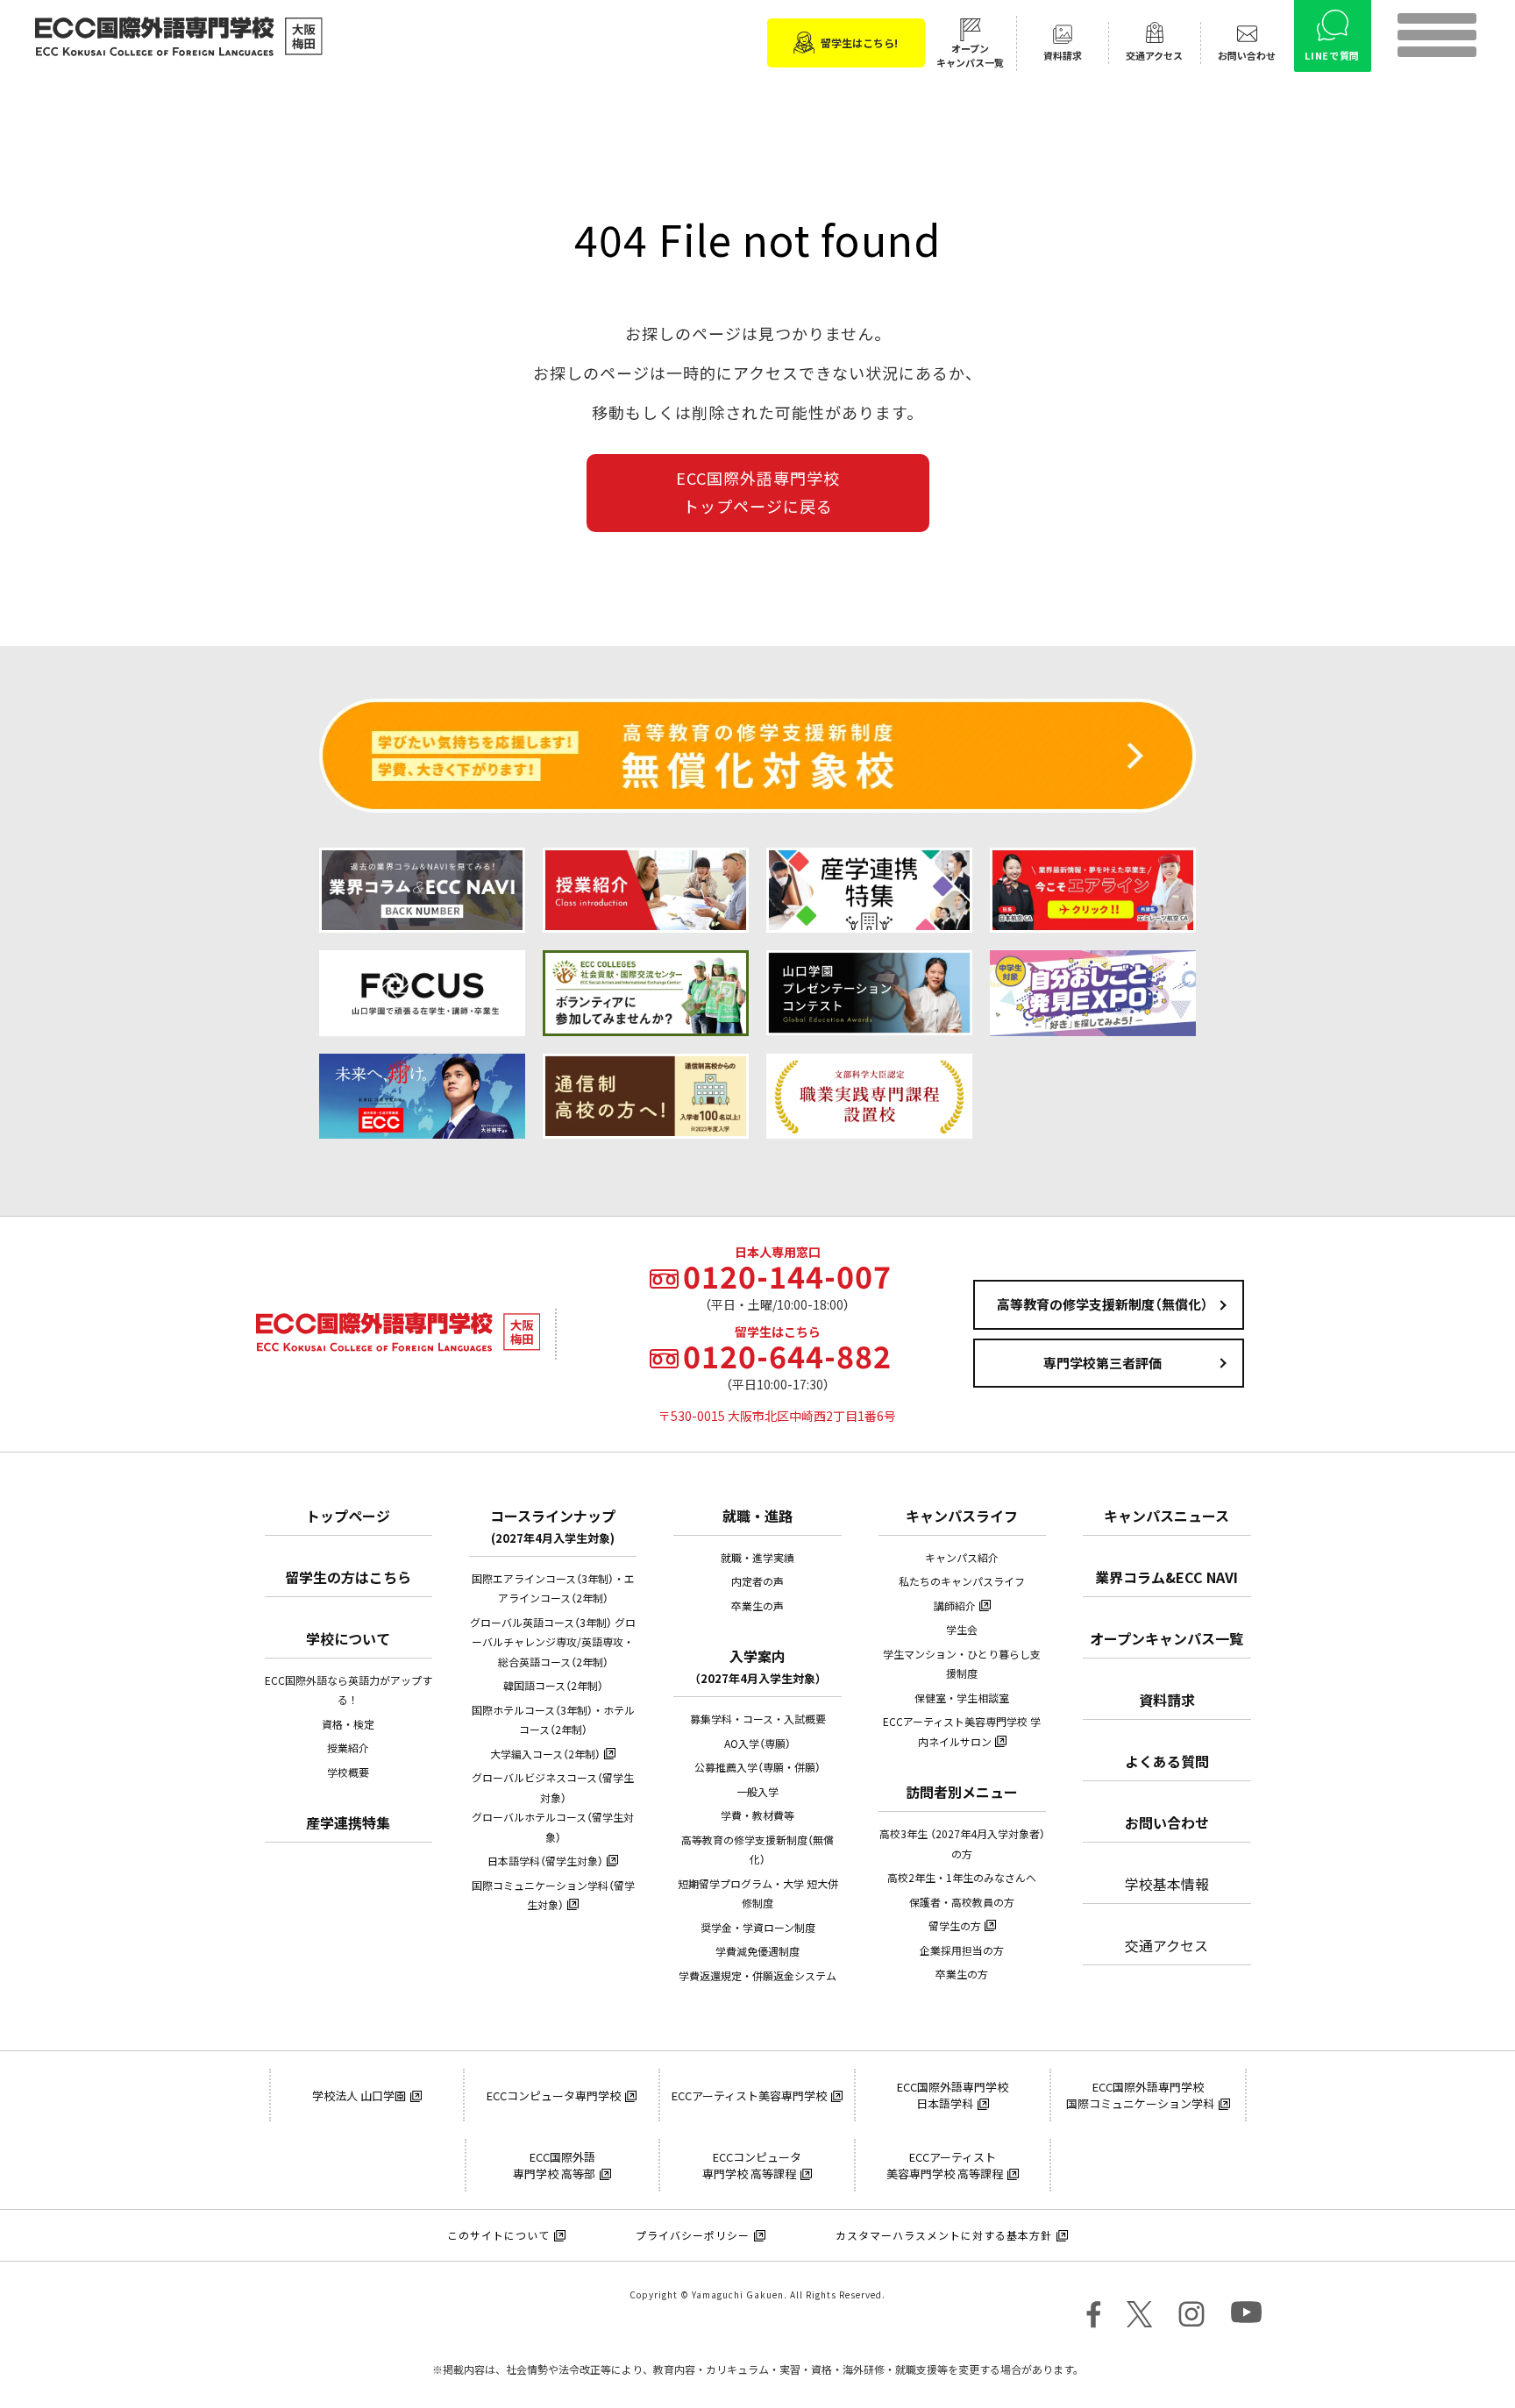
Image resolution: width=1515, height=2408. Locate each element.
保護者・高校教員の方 (962, 1902)
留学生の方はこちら (348, 1577)
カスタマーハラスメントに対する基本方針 (944, 2235)
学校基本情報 (1167, 1884)
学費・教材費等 (757, 1815)
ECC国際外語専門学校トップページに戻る (758, 492)
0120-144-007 (787, 1276)
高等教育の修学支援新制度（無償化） (1102, 1304)
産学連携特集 (348, 1822)
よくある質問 (1167, 1761)
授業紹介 (348, 1748)
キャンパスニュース (1166, 1516)
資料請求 (1167, 1700)
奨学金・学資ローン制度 (758, 1928)
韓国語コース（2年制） (553, 1686)
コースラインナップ (553, 1526)
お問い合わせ (1167, 1822)
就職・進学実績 (757, 1558)
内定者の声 (757, 1581)
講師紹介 (955, 1606)
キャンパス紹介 (962, 1558)
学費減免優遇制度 (757, 1951)
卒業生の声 (757, 1606)
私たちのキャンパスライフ (962, 1581)
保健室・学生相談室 (962, 1698)
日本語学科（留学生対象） (545, 1861)
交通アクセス (1166, 1945)
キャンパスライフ (962, 1516)
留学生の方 (955, 1926)
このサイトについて (498, 2235)
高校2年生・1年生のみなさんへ (962, 1878)
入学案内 (758, 1666)
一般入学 (757, 1792)
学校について (348, 1638)
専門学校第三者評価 (1102, 1363)
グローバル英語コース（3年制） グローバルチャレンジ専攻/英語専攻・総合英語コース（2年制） (553, 1642)
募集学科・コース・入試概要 (758, 1719)
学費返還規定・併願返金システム (757, 1976)
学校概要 (348, 1772)
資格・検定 (348, 1724)
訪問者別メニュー (962, 1792)
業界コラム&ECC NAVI (1166, 1577)
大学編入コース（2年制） (545, 1754)
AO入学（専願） (757, 1744)
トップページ (348, 1516)
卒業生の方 (962, 1974)
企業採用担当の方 (962, 1950)
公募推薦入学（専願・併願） (757, 1767)
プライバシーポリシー (693, 2235)
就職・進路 (757, 1516)
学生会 (962, 1630)
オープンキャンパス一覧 (1166, 1638)
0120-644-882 (787, 1356)
